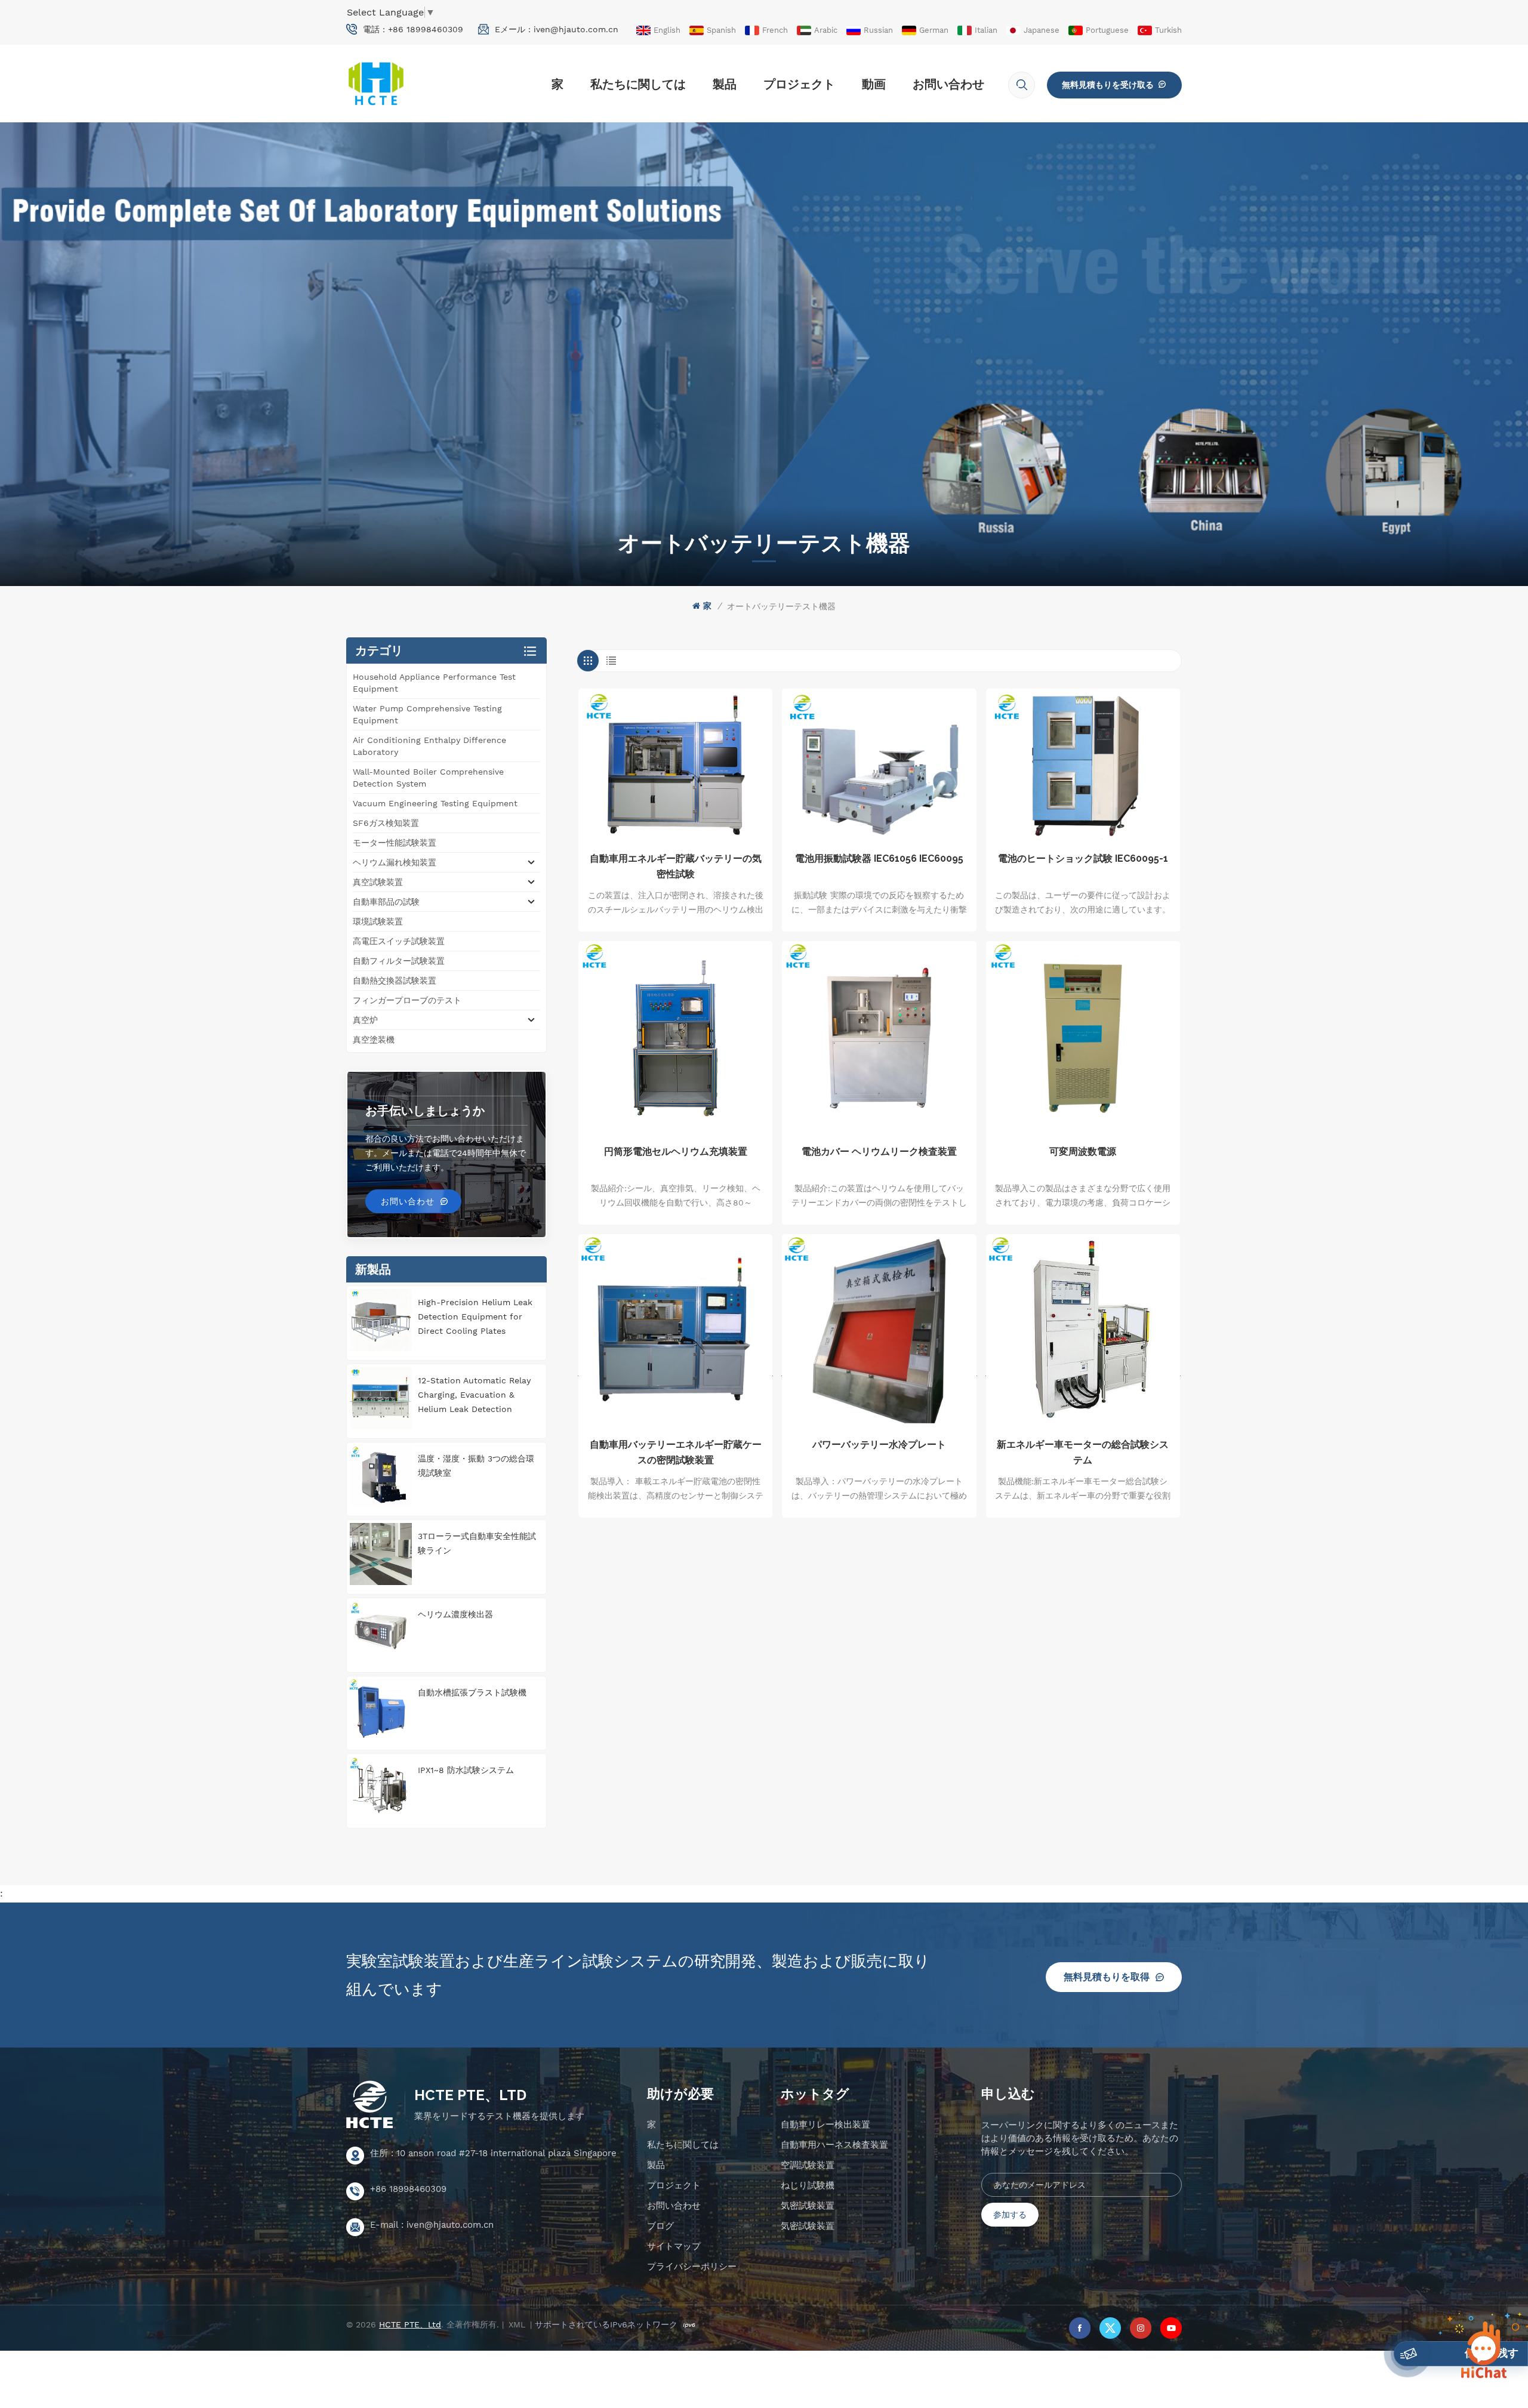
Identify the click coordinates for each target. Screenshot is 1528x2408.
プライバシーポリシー (692, 2267)
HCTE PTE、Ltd (470, 2095)
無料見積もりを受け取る (1108, 85)
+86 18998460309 (426, 29)
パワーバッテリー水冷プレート (879, 1445)
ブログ (660, 2226)
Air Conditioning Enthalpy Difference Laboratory (429, 746)
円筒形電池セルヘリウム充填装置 (676, 1151)
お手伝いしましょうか (425, 1111)
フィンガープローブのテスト (407, 1000)
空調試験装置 (808, 2165)
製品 (725, 84)
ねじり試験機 (808, 2185)
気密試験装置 (808, 2206)
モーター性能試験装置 (395, 843)
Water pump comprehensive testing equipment (427, 714)
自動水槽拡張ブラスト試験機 (472, 1692)
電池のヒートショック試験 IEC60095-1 (1083, 858)
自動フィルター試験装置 (399, 961)
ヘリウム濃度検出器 (455, 1614)
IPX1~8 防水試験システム (466, 1770)
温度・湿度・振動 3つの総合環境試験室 (476, 1466)
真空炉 (365, 1020)
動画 (874, 84)
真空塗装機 (374, 1040)
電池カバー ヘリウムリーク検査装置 (879, 1151)
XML (517, 2324)
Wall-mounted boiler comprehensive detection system (428, 778)
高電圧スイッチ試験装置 (399, 941)
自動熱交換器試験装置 (395, 981)
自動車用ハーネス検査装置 (834, 2145)
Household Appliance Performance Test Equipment (434, 683)
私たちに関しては (638, 84)
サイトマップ (674, 2246)
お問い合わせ (948, 84)
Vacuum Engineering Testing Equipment (435, 803)
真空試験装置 (378, 882)
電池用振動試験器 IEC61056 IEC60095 (879, 858)
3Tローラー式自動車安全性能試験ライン (477, 1543)
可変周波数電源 (1083, 1151)
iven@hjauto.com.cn (576, 29)
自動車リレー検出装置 (825, 2125)
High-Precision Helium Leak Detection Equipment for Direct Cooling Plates (475, 1316)
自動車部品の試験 (386, 902)
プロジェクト (799, 84)
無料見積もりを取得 (1107, 1977)
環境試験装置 (378, 921)
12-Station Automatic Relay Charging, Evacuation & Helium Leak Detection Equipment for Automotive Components (474, 1396)
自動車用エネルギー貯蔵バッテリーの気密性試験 (676, 866)
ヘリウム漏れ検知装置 (395, 862)
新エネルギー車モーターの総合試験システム (1083, 1452)
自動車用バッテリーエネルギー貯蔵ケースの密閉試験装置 (676, 1452)
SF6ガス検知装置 (386, 823)
